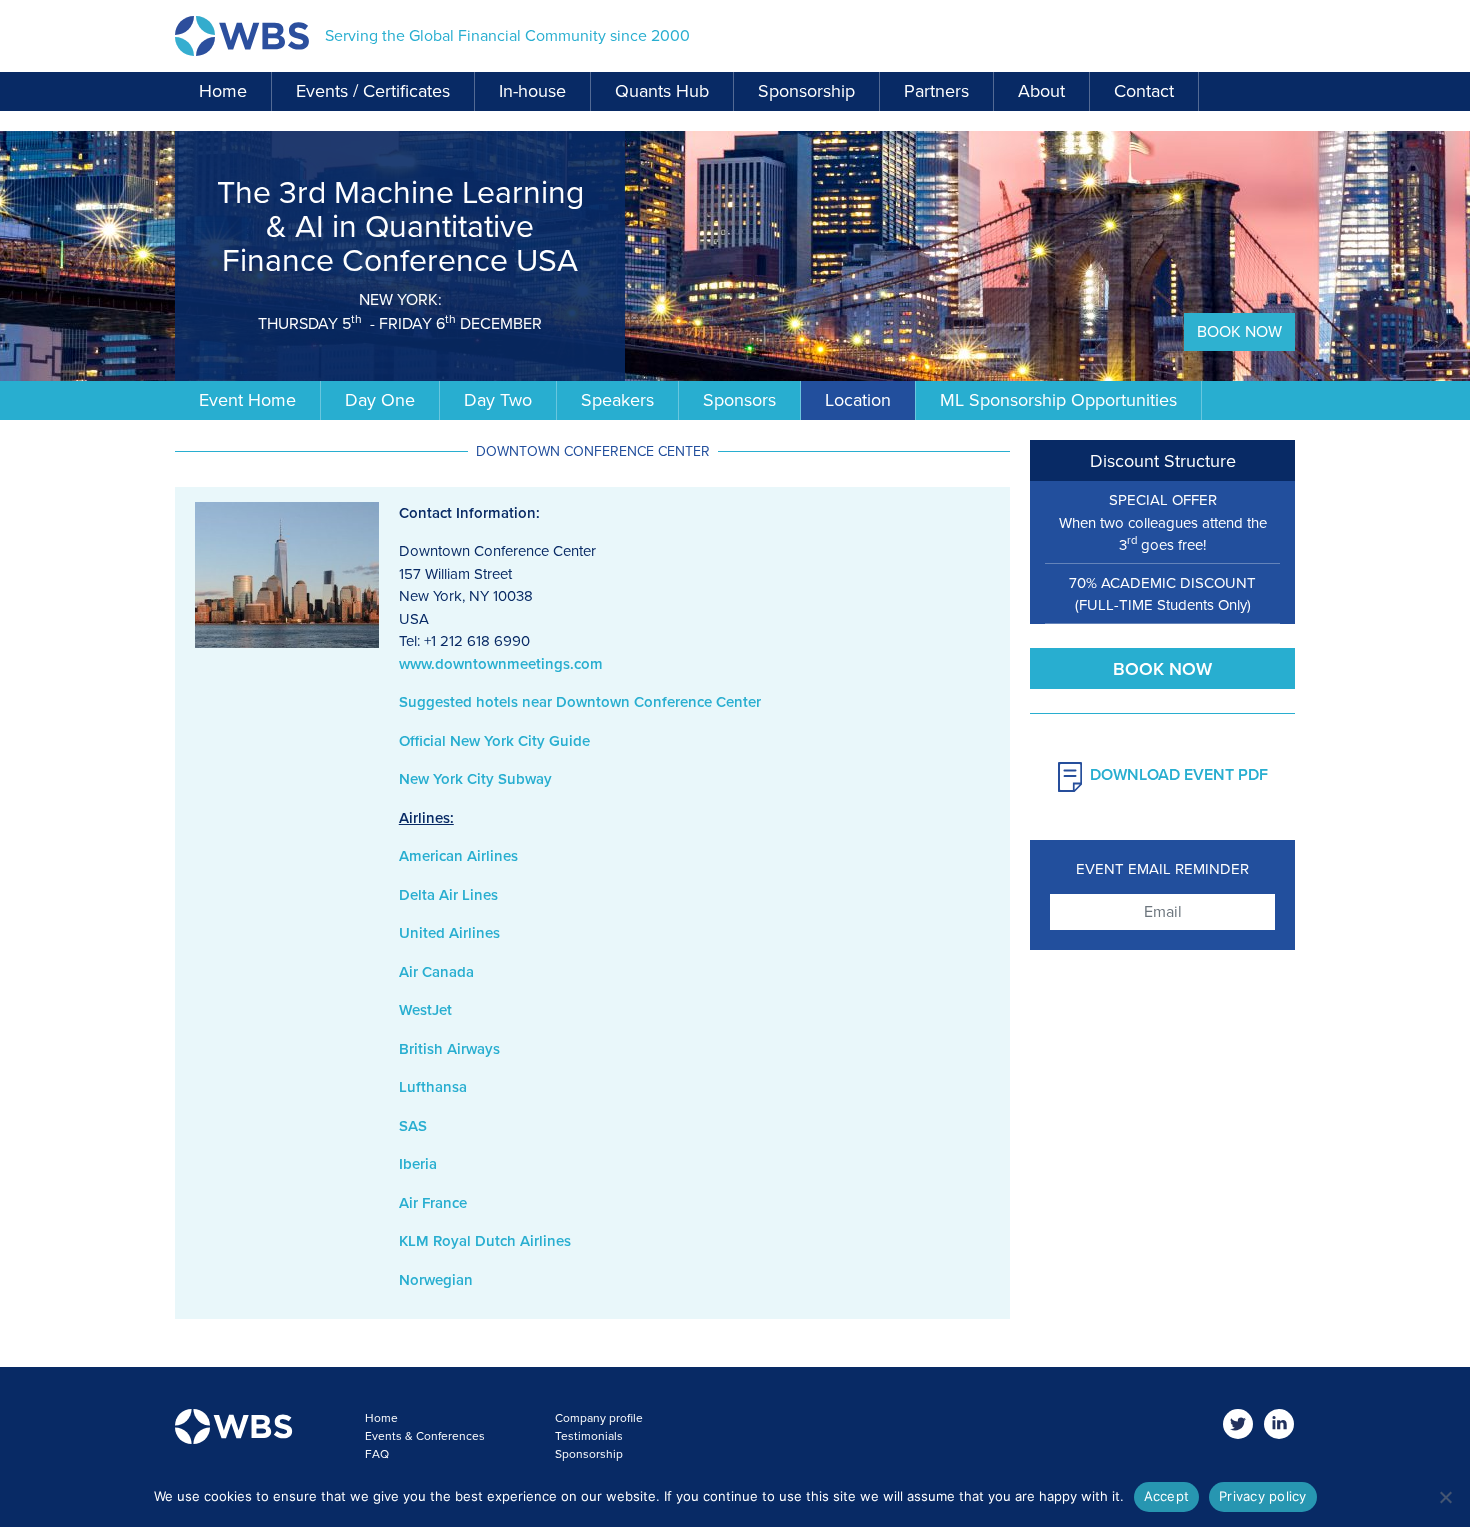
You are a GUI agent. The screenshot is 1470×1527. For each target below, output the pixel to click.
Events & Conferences (425, 1436)
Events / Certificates (373, 91)
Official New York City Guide (494, 741)
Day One (380, 400)
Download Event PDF (1179, 775)
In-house (532, 91)
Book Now (1239, 332)
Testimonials (589, 1436)
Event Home (247, 400)
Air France (433, 1203)
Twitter (1238, 1424)
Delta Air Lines (448, 895)
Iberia (418, 1164)
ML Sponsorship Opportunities (1058, 400)
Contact (1144, 91)
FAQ (377, 1454)
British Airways (449, 1049)
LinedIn (1279, 1424)
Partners (936, 91)
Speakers (617, 400)
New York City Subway (475, 779)
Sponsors (739, 400)
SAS (413, 1126)
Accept (1167, 1496)
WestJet (425, 1010)
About (1041, 91)
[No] (1445, 1497)
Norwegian (436, 1280)
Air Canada (436, 972)
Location (858, 400)
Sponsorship (806, 91)
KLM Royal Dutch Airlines (485, 1241)
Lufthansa (433, 1087)
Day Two (498, 400)
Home (223, 91)
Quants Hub (662, 91)
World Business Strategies (242, 36)
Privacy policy (1263, 1496)
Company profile (599, 1418)
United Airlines (449, 933)
